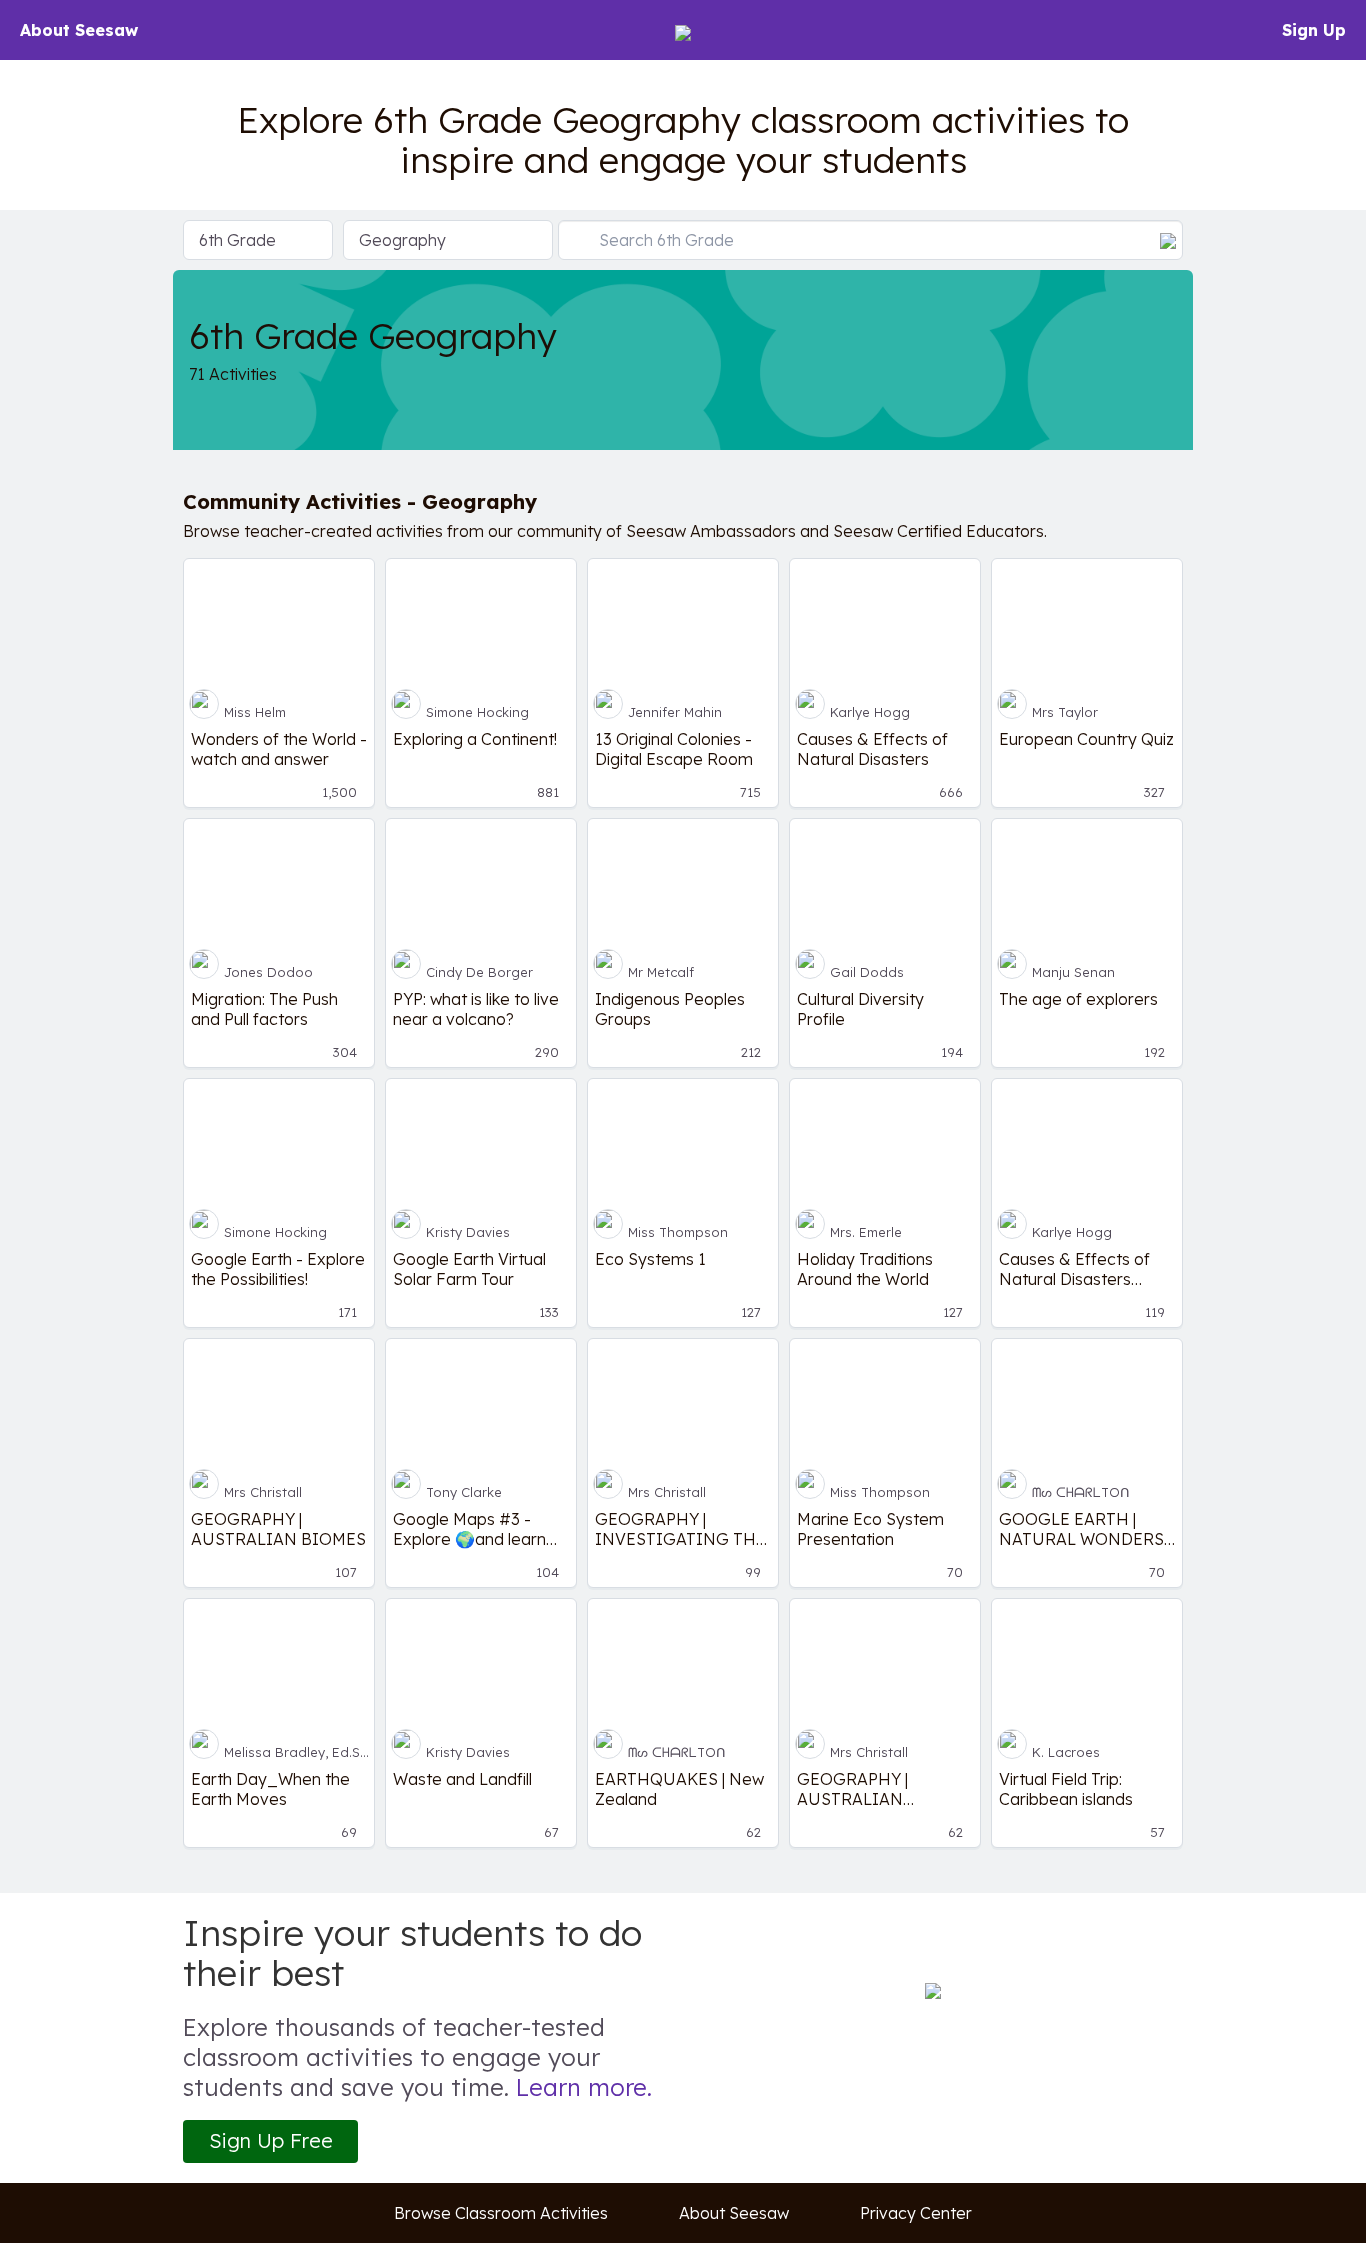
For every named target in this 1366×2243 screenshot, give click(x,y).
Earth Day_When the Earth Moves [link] (270, 1789)
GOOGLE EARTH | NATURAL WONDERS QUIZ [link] (1081, 1529)
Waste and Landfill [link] (462, 1779)
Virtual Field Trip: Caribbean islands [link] (1066, 1789)
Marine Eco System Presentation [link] (870, 1529)
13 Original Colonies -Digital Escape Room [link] (674, 749)
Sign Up (1314, 30)
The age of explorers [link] (1078, 999)
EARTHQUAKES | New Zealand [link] (679, 1789)
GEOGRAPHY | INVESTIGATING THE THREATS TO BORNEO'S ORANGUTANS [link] (680, 1529)
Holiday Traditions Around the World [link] (865, 1269)
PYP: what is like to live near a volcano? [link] (476, 1009)
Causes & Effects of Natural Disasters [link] (872, 749)
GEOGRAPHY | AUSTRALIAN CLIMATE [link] (852, 1789)
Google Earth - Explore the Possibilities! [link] (278, 1269)
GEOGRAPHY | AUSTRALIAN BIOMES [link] (278, 1529)
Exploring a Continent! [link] (475, 739)
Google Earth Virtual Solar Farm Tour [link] (469, 1269)
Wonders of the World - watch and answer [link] (279, 749)
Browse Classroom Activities (501, 2213)
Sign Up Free (271, 2140)
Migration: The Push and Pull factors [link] (264, 1009)
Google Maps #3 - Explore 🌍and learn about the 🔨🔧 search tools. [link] (480, 1529)
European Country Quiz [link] (1086, 739)
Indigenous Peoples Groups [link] (670, 1009)
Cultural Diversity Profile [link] (860, 1009)
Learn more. (584, 2087)
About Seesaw (79, 30)
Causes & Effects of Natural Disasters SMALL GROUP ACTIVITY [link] (1074, 1269)
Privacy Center (916, 2213)
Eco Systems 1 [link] (650, 1259)
